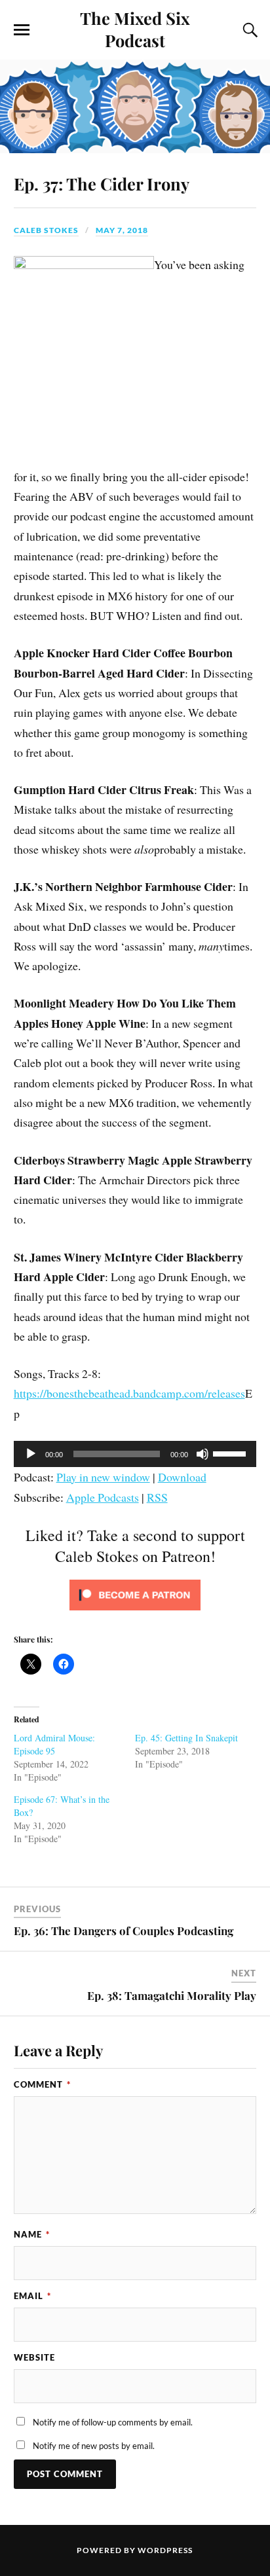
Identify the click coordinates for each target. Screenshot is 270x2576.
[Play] (31, 1454)
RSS (157, 1497)
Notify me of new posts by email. (94, 2446)
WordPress (165, 2550)
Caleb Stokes (46, 230)
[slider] (231, 1453)
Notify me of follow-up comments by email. (113, 2422)
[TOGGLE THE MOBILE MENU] (22, 30)
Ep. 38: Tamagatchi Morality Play (172, 1995)
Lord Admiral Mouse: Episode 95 (54, 1744)
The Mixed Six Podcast (135, 29)
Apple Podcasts (103, 1497)
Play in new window (103, 1477)
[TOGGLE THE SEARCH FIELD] (248, 30)
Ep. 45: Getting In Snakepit (186, 1738)
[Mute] (202, 1454)
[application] (135, 1454)
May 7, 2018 (122, 230)
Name (32, 2234)
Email (32, 2296)
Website (34, 2357)
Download (182, 1477)
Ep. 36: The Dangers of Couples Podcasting (124, 1931)
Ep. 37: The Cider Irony (102, 183)
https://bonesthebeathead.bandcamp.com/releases (129, 1393)
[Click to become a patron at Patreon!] (135, 1612)
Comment (42, 2084)
